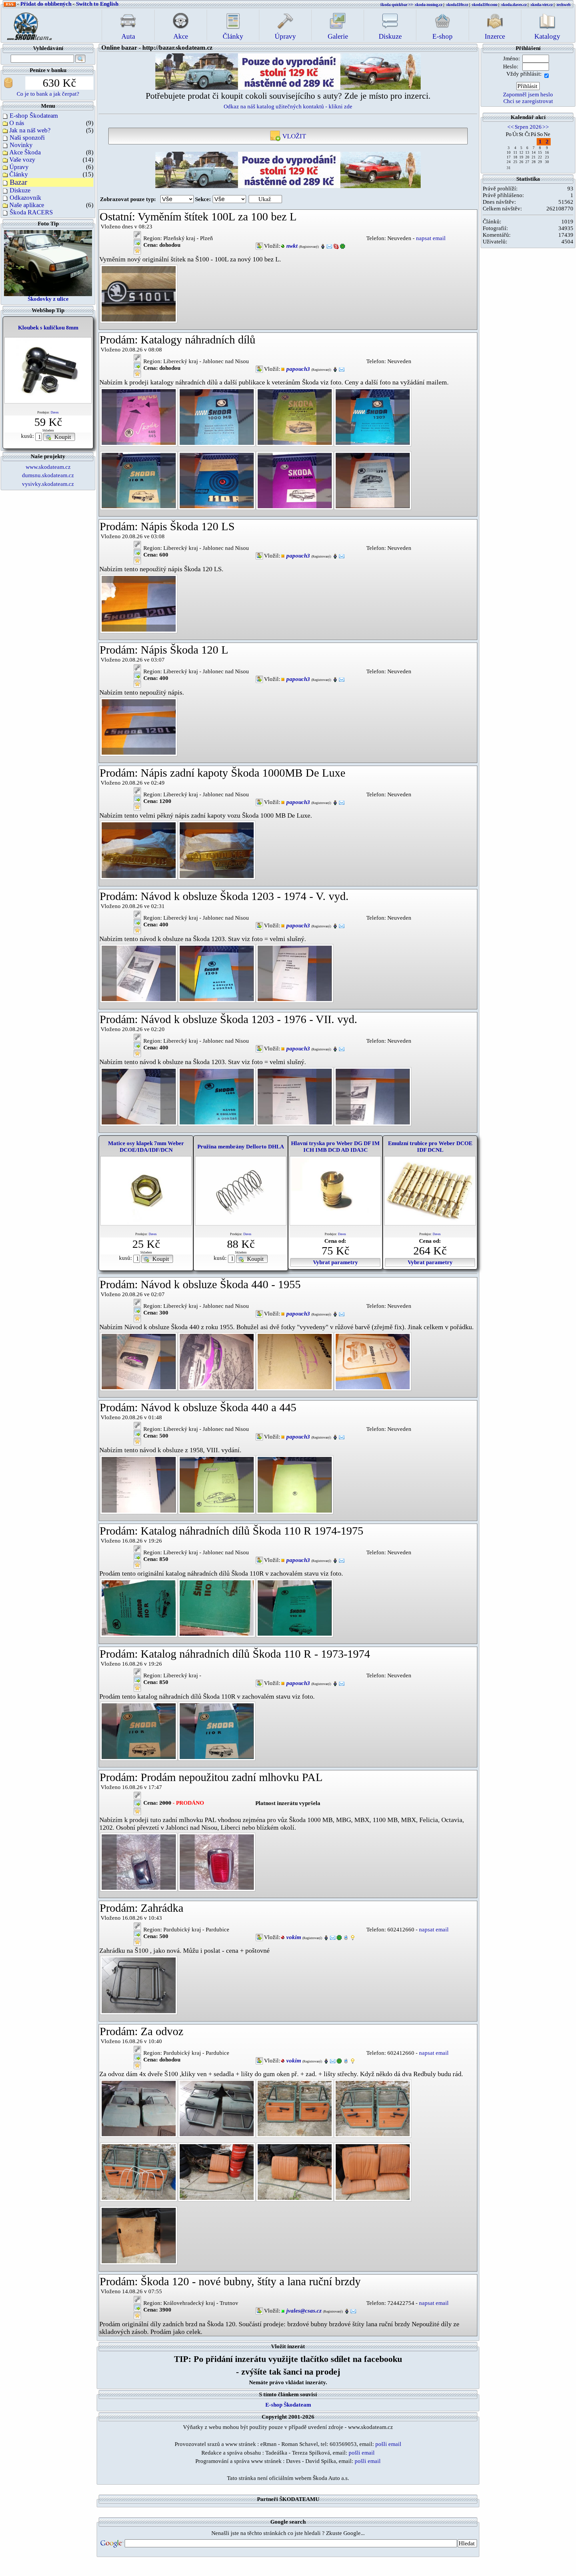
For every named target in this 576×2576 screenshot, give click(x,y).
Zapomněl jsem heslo (528, 95)
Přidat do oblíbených (46, 4)
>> (546, 127)
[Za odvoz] (139, 2108)
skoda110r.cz (457, 5)
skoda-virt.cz (542, 5)
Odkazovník (25, 198)
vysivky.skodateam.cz (48, 484)
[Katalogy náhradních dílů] (139, 416)
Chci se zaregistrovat (528, 101)
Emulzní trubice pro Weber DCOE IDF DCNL (430, 1147)
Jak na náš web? (30, 130)
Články (19, 174)
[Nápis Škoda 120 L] (139, 726)
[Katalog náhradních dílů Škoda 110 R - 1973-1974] (139, 1731)
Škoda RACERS (31, 212)
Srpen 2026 (528, 127)
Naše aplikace (27, 205)
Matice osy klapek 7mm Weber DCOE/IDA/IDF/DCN (146, 1147)
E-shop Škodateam (34, 116)
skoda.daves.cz (514, 5)
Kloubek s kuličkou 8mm (48, 328)
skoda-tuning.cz (429, 5)
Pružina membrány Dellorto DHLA (241, 1147)
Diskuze (20, 190)
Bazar (18, 182)
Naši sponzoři (27, 138)
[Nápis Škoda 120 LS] (139, 603)
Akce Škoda (25, 152)
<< (511, 127)
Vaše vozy (22, 160)
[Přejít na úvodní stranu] (27, 25)
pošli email (388, 2444)
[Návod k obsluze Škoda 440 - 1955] (139, 1361)
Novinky (21, 145)
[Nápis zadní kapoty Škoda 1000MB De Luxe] (139, 849)
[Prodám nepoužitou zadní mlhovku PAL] (139, 1862)
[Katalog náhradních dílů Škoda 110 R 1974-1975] (139, 1607)
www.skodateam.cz (48, 467)
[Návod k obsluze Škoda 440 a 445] (139, 1484)
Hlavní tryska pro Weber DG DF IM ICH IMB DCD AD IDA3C (335, 1147)
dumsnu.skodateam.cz (48, 475)
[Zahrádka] (139, 1985)
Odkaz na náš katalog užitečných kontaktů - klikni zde (288, 107)
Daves (55, 412)
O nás (17, 123)
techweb (564, 5)
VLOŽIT (293, 136)
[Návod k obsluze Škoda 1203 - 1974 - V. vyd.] (139, 973)
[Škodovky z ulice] (48, 262)
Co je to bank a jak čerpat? (48, 94)
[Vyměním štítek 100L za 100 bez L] (139, 293)
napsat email (431, 238)
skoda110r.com (485, 5)
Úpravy (19, 167)
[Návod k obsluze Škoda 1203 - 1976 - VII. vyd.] (139, 1096)
